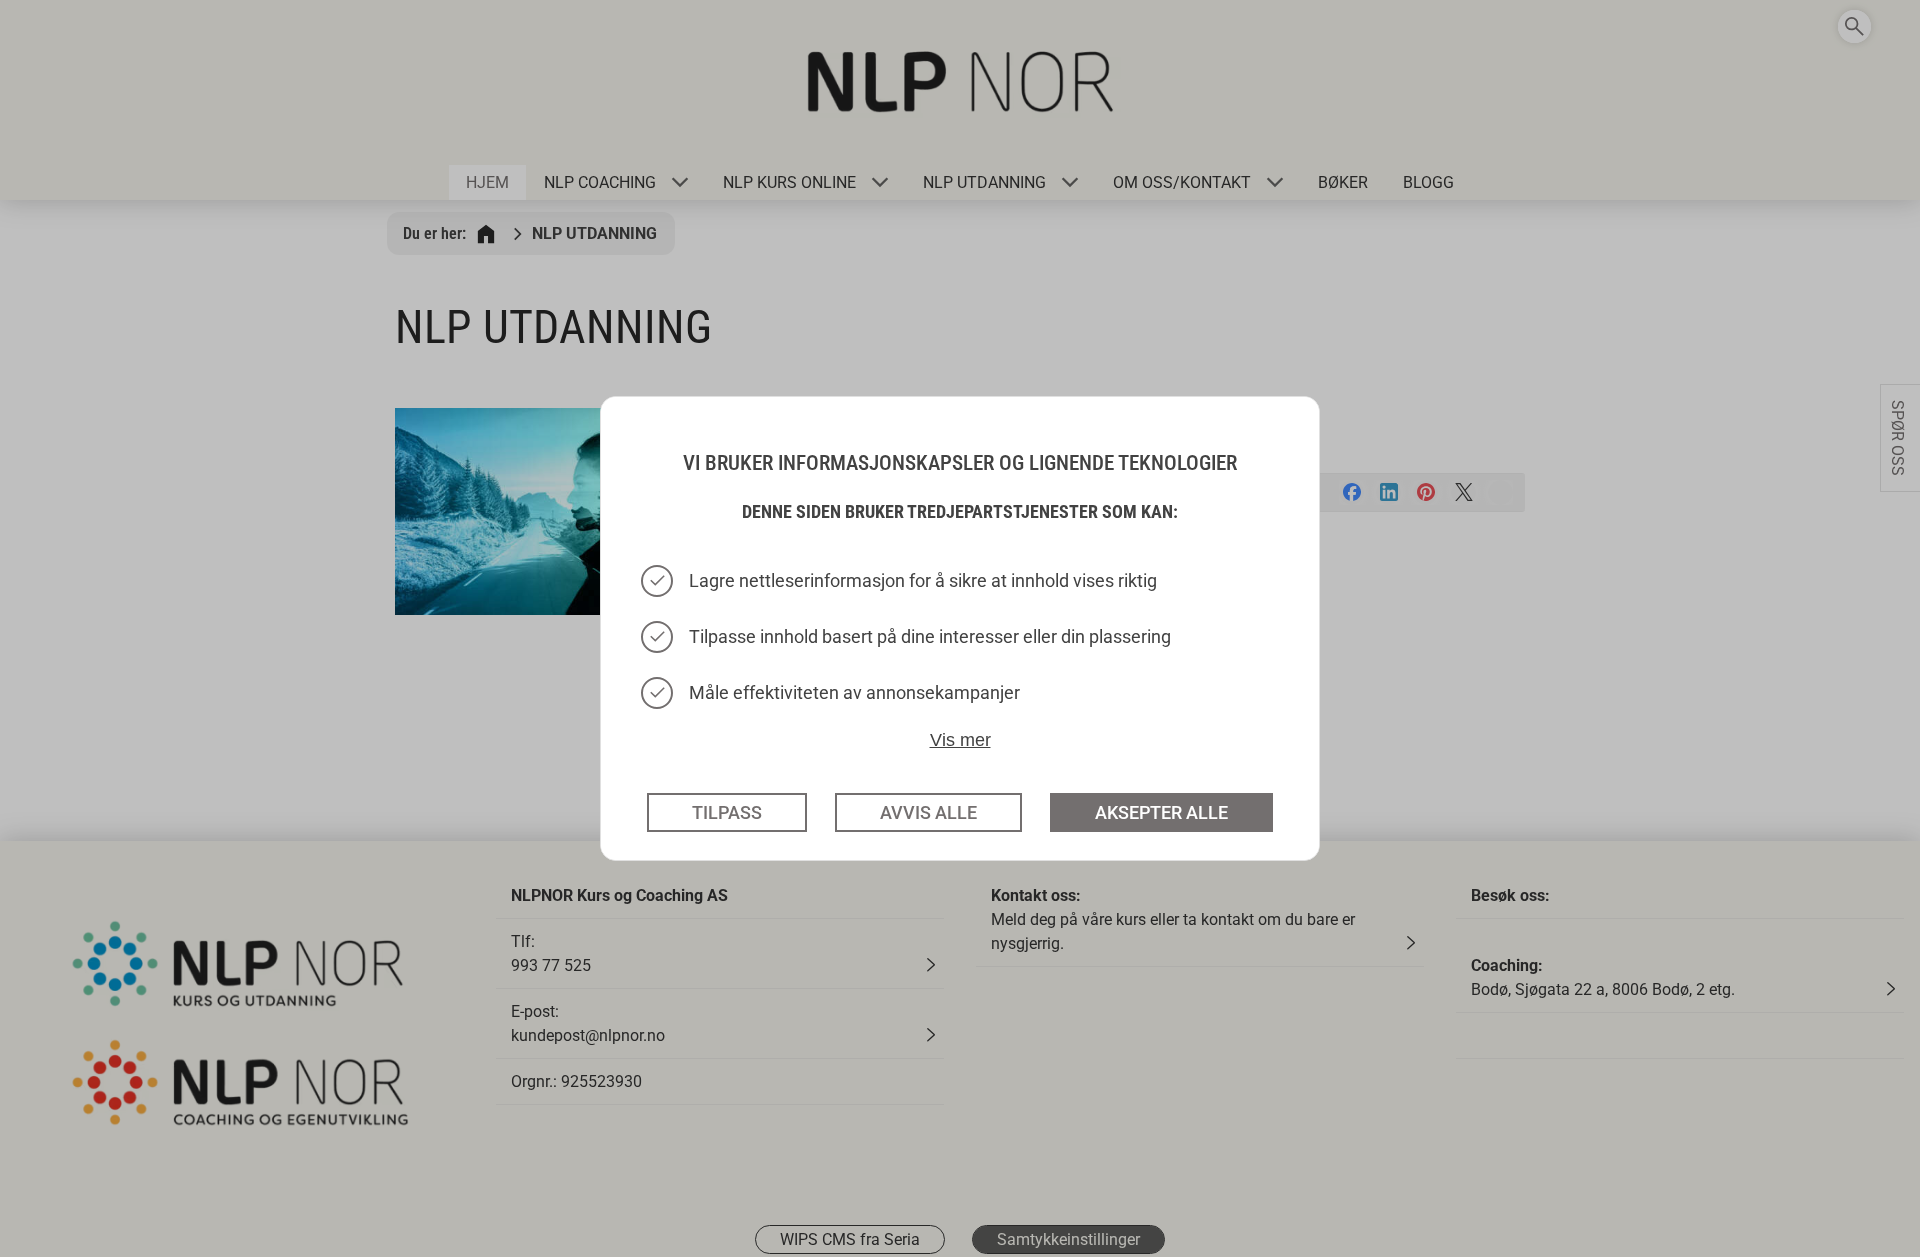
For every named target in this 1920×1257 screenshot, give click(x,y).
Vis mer (960, 739)
